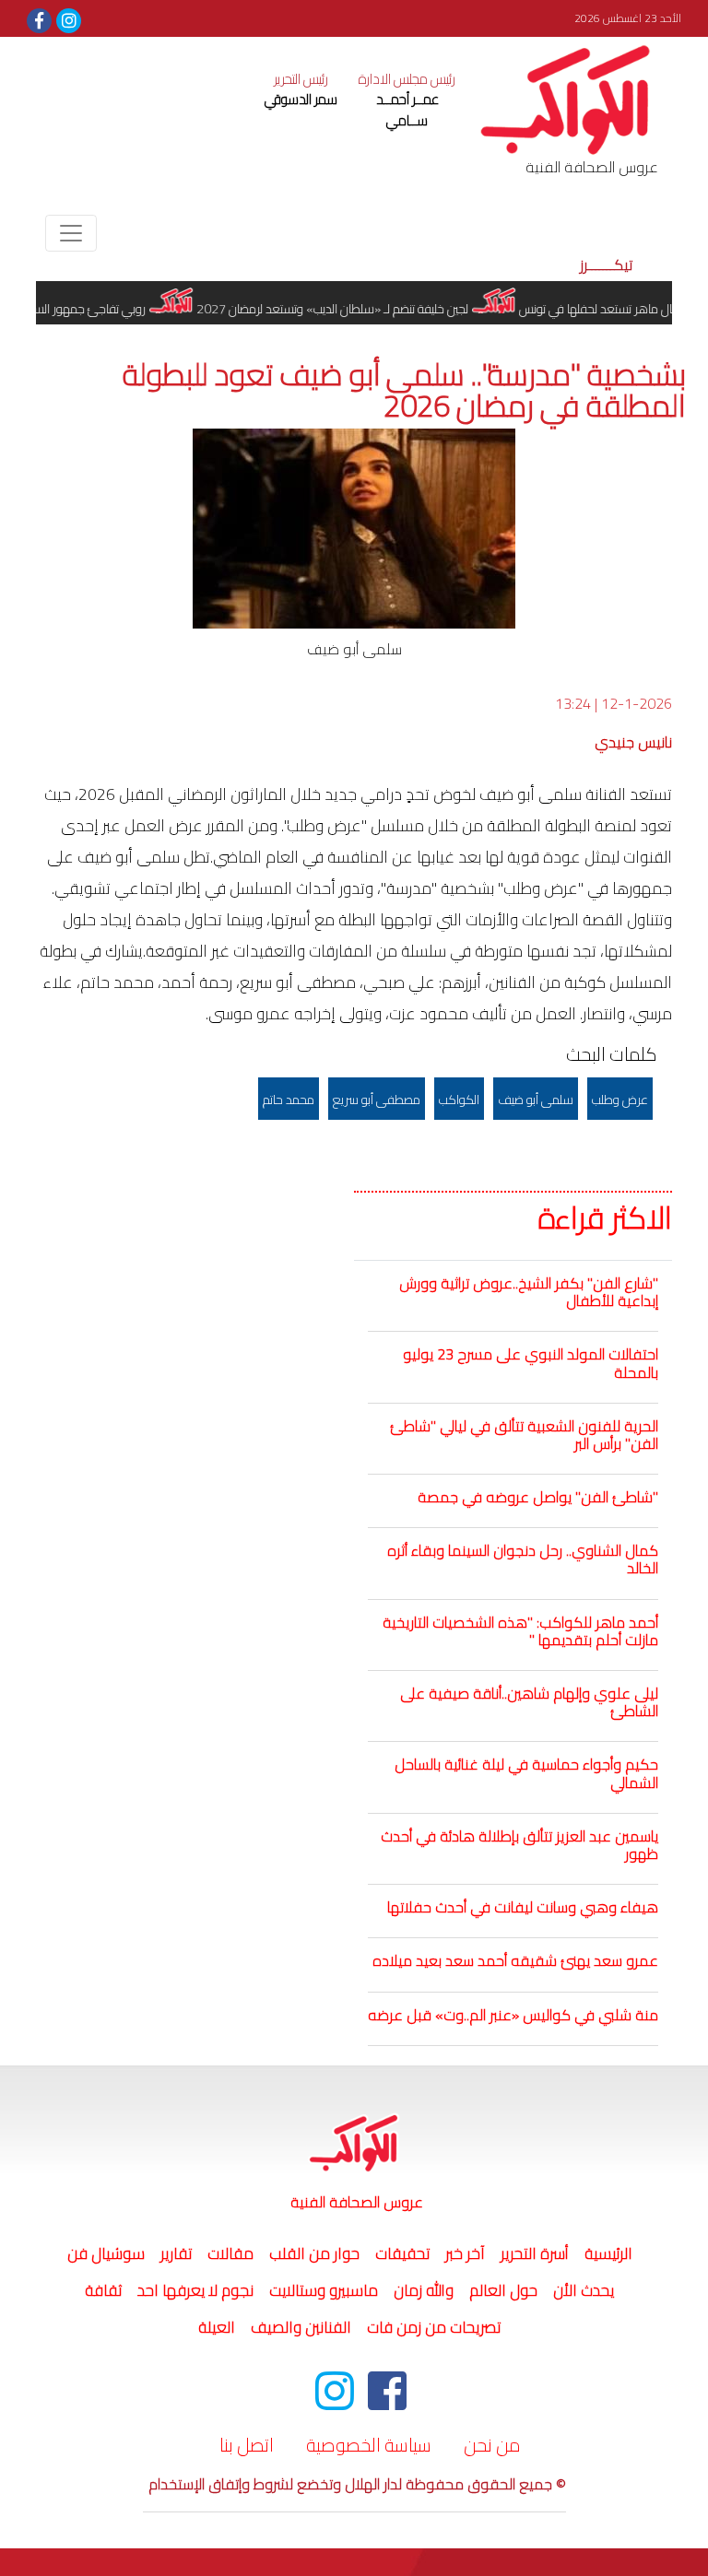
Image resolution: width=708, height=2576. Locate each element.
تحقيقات (402, 2253)
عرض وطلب (620, 1100)
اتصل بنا (247, 2445)
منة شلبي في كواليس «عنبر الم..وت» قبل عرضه (513, 2015)
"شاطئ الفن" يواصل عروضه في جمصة (538, 1497)
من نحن (492, 2445)
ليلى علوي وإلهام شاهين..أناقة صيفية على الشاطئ (529, 1702)
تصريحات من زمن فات (434, 2327)
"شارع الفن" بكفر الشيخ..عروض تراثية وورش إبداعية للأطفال (529, 1292)
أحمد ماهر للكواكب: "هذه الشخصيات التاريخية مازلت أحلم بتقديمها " (520, 1631)
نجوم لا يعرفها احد (195, 2290)
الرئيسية (606, 2253)
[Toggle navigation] (71, 233)
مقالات (230, 2253)
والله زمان (424, 2290)
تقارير (176, 2253)
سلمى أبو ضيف (536, 1100)
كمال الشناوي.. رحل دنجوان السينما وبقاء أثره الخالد (523, 1559)
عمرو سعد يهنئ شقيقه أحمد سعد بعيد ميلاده (515, 1960)
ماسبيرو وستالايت (324, 2290)
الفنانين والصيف (301, 2327)
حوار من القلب (314, 2253)
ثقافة (103, 2290)
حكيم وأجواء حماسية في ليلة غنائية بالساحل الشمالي (526, 1773)
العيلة (217, 2327)
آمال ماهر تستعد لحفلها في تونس (623, 309)
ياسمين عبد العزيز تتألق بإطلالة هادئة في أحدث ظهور (519, 1845)
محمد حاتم (289, 1100)
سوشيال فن (106, 2253)
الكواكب (459, 1100)
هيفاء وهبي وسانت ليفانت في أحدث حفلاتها (523, 1907)
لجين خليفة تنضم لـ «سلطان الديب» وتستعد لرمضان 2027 (355, 309)
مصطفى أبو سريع (377, 1100)
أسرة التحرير (535, 2253)
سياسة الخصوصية (369, 2445)
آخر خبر (465, 2253)
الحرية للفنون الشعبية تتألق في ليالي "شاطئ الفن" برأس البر (524, 1435)
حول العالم (503, 2290)
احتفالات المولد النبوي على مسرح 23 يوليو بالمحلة (531, 1363)
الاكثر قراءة (605, 1218)
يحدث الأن (584, 2290)
